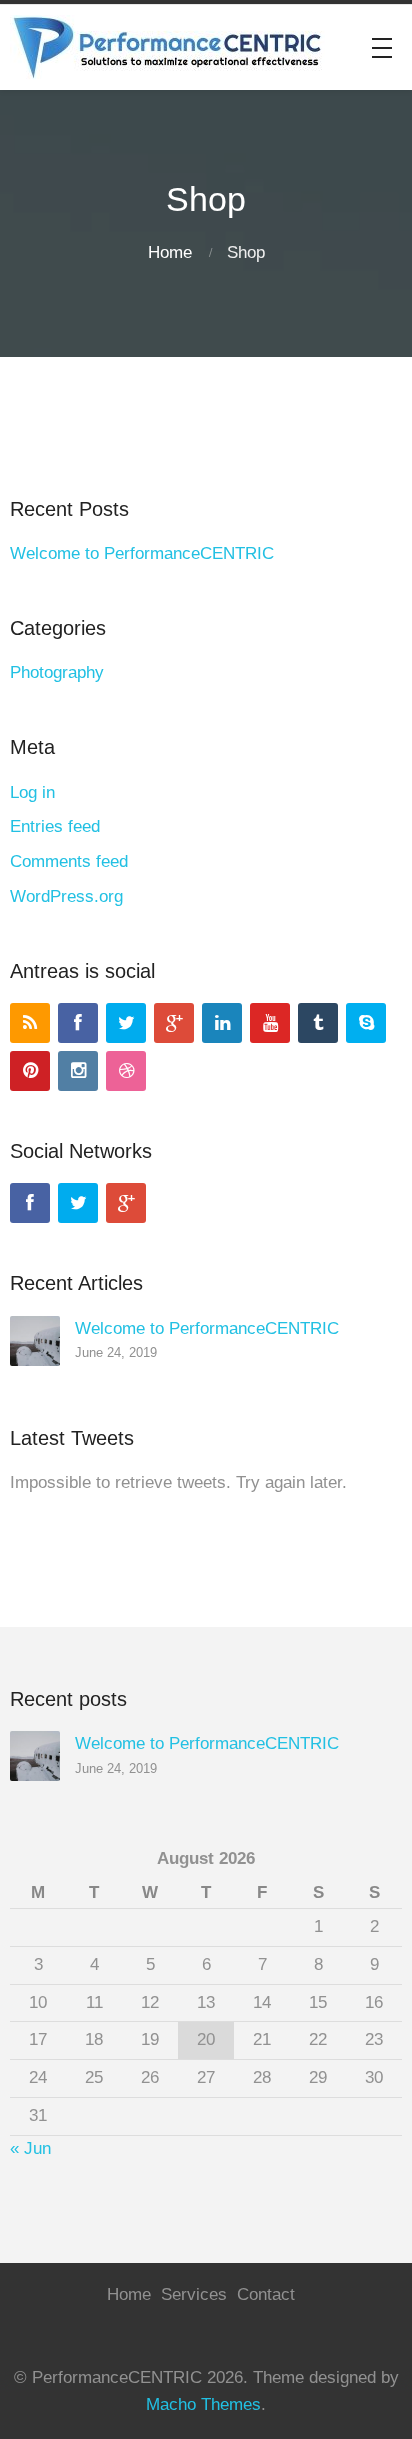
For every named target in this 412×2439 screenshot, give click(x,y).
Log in (32, 792)
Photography (57, 672)
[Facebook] (78, 1023)
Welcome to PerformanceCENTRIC (142, 553)
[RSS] (30, 1023)
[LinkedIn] (222, 1023)
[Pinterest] (30, 1071)
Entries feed (55, 826)
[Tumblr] (318, 1023)
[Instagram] (78, 1071)
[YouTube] (270, 1023)
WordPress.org (66, 896)
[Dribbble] (126, 1071)
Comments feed (69, 861)
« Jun (30, 2148)
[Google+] (174, 1023)
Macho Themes (203, 2404)
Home (170, 252)
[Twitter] (126, 1023)
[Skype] (366, 1023)
